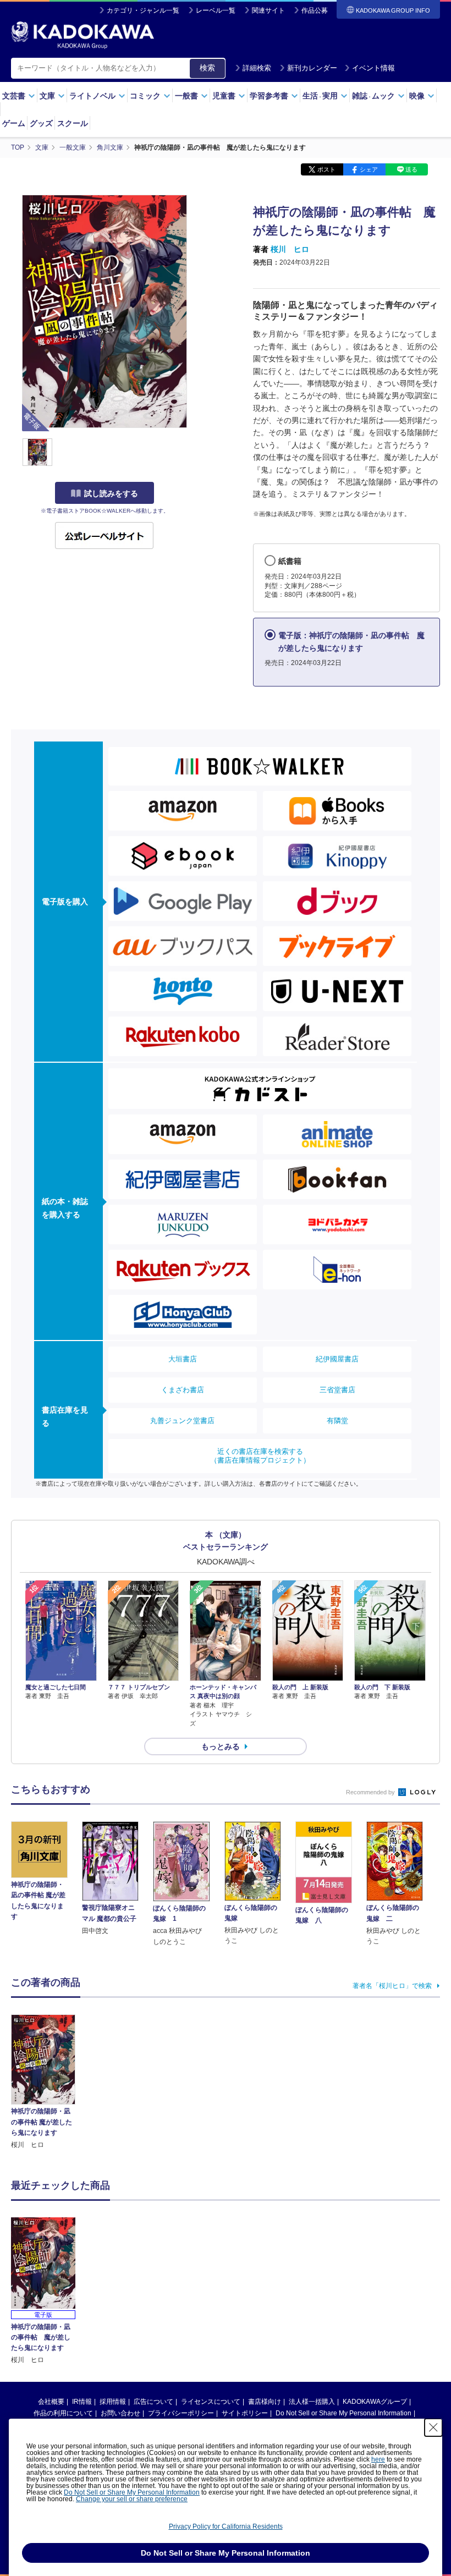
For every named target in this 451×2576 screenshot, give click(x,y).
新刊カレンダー (312, 68)
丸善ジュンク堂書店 (182, 1421)
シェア (369, 169)
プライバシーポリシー (181, 2413)
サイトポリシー (245, 2413)
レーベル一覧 (216, 10)
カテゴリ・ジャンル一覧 (143, 10)
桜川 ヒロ (290, 249)
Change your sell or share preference (132, 2499)
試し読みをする (111, 493)
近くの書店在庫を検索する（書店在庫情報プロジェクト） (260, 1456)
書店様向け (265, 2402)
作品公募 (315, 10)
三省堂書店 (337, 1390)
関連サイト (268, 10)
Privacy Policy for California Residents (226, 2526)
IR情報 (82, 2402)
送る (411, 169)
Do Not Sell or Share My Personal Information (343, 2413)
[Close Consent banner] (433, 2427)
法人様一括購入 (312, 2402)
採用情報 (113, 2402)
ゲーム (14, 123)
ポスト (326, 169)
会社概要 (51, 2402)
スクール (73, 123)
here (378, 2459)
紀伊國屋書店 (337, 1359)
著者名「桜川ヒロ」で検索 (392, 1986)
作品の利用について (63, 2413)
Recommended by (371, 1792)
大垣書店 (183, 1359)
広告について (153, 2402)
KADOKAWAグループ (375, 2402)
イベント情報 (373, 68)
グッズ (41, 123)
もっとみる (221, 1746)
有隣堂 (337, 1421)
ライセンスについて (211, 2402)
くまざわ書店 (183, 1390)
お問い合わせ (120, 2413)
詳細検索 (257, 68)
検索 (207, 68)
